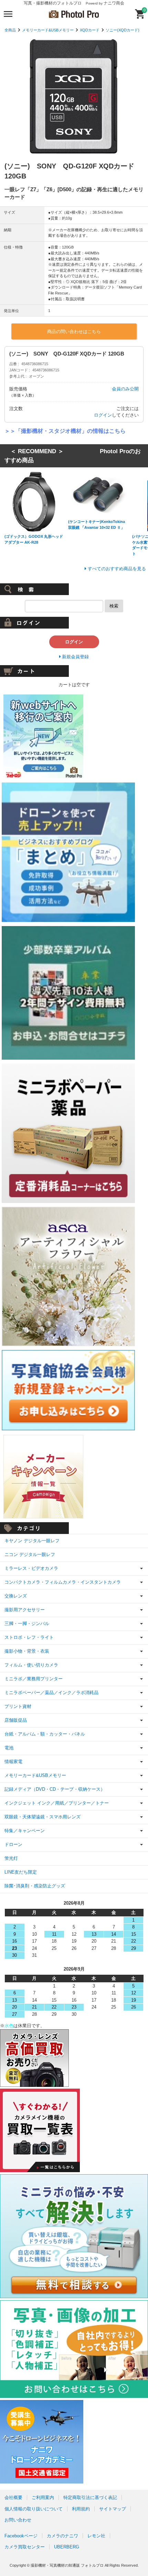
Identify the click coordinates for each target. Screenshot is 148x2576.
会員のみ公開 (125, 389)
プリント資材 (18, 1706)
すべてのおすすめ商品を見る (117, 569)
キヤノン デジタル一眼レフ (32, 1541)
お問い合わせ (18, 2520)
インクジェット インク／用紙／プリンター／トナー (57, 1803)
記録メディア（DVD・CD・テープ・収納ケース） (55, 1789)
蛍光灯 (11, 1858)
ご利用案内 (43, 2497)
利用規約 (81, 2509)
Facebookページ (21, 2536)
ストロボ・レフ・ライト (29, 1637)
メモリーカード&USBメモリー (48, 30)
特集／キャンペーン (25, 1831)
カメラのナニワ (62, 2536)
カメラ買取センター (25, 2547)
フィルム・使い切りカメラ (31, 1665)
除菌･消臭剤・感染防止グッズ (35, 1886)
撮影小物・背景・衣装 (27, 1651)
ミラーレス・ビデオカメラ (31, 1568)
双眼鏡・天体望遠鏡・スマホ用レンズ (43, 1817)
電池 (9, 1748)
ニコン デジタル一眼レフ (30, 1554)
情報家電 (13, 1762)
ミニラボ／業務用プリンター (34, 1679)
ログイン (103, 415)
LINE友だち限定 (21, 1872)
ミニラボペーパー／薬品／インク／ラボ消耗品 (51, 1693)
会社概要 (13, 2497)
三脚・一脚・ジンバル (27, 1624)
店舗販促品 (16, 1720)
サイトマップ (113, 2509)
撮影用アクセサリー (25, 1610)
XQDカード (90, 30)
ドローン (13, 1844)
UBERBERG (67, 2547)
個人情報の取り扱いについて (34, 2509)
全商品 (10, 30)
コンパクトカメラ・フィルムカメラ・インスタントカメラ (63, 1582)
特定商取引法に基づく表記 (90, 2497)
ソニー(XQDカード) (123, 30)
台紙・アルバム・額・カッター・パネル (45, 1734)
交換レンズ (16, 1596)
